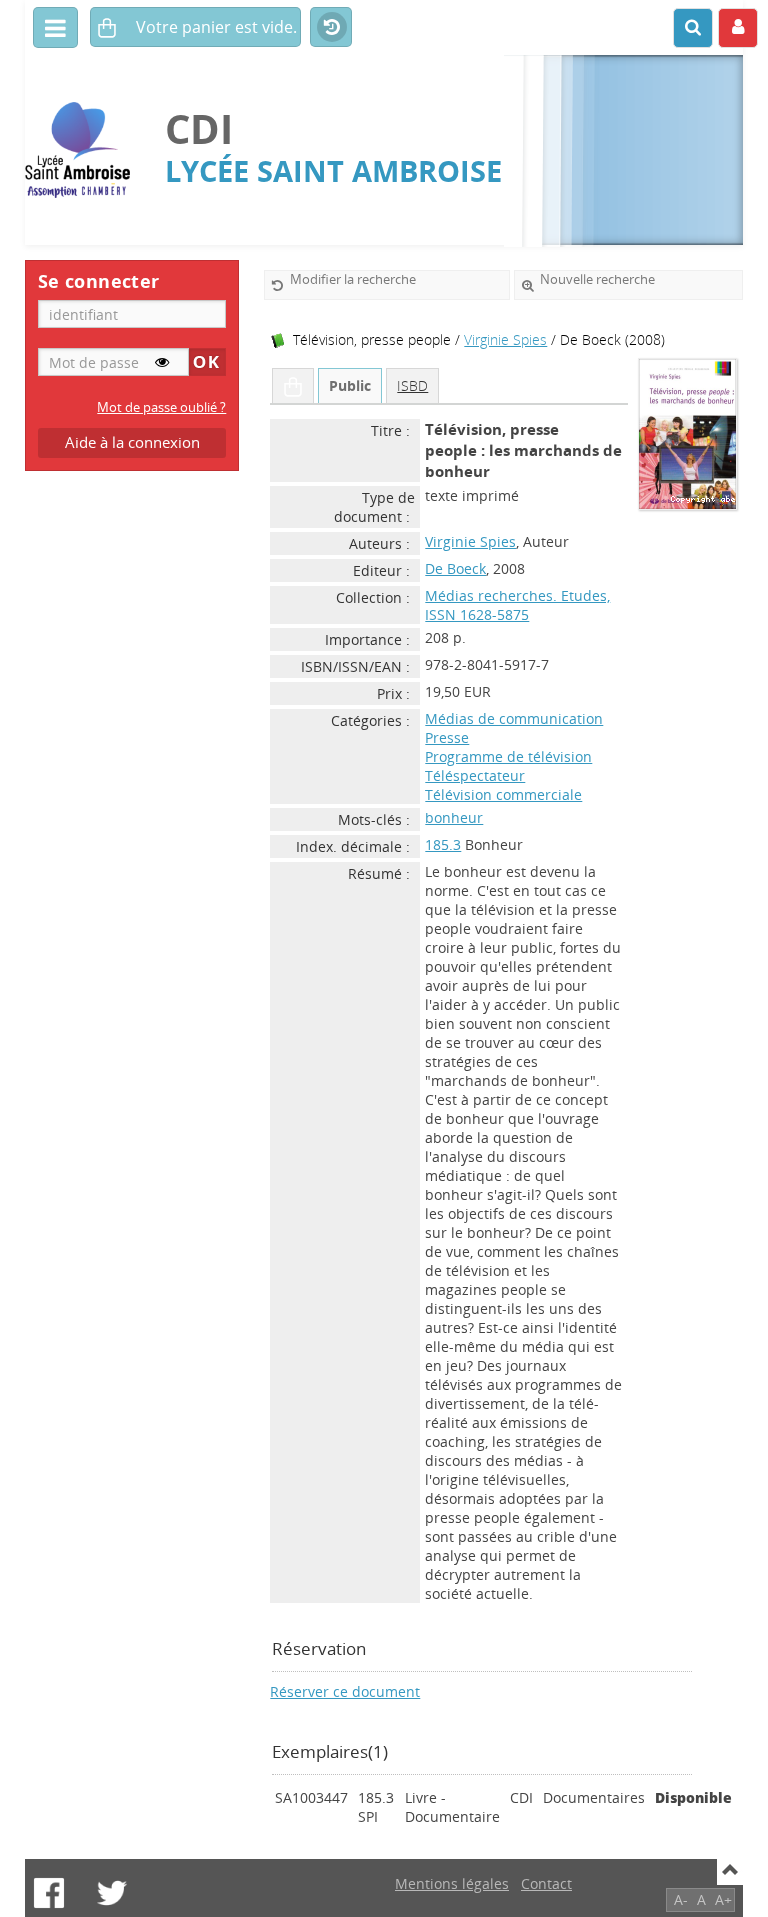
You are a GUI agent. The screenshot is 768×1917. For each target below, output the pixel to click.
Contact (546, 1883)
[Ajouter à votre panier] (293, 386)
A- (681, 1899)
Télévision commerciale (503, 794)
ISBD (412, 385)
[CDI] (85, 150)
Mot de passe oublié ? (161, 407)
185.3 (443, 844)
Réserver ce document (345, 1691)
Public (350, 385)
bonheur (454, 817)
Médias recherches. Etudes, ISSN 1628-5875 (517, 605)
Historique (331, 28)
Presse (447, 737)
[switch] (162, 362)
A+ (723, 1899)
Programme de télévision (508, 756)
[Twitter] (112, 1893)
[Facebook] (49, 1893)
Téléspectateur (475, 775)
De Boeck (455, 568)
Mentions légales (452, 1883)
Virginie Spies (505, 339)
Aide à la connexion (132, 442)
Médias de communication (514, 718)
